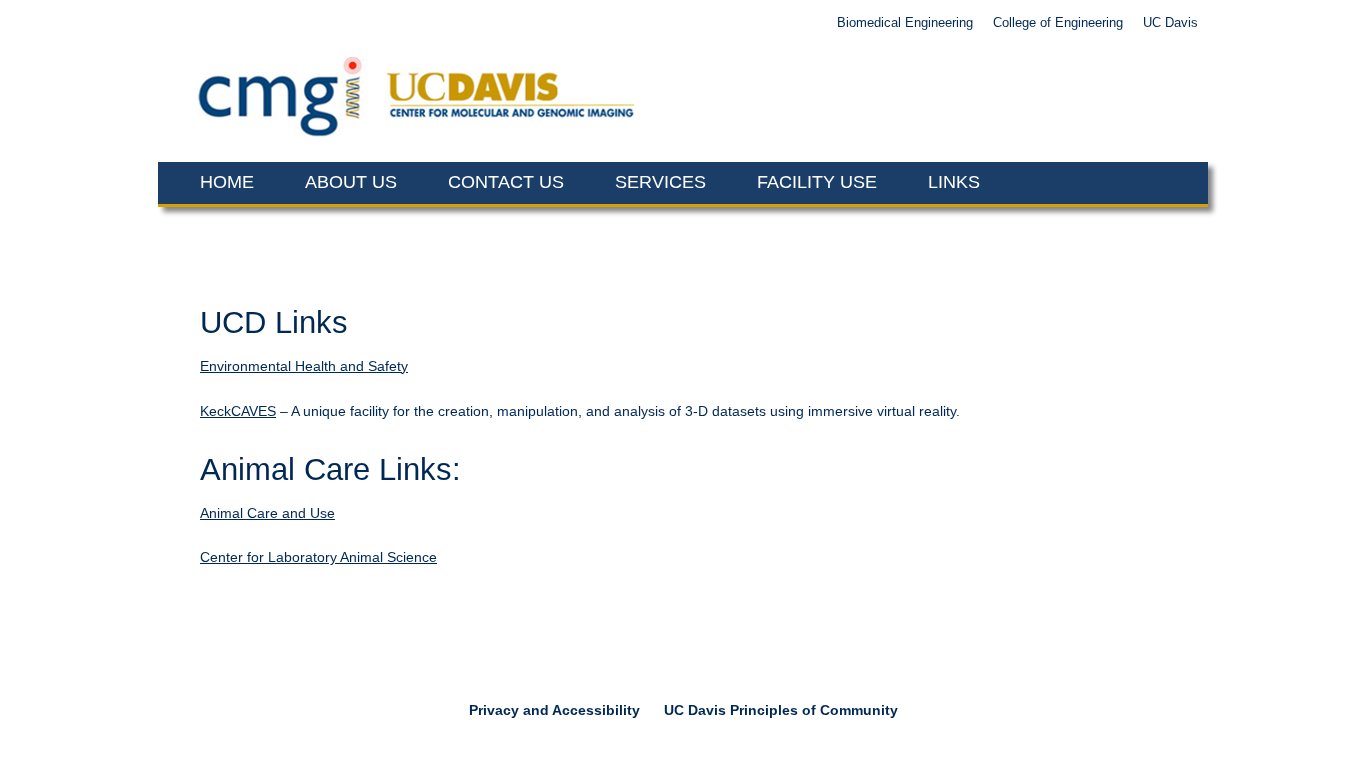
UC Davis (1170, 23)
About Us (351, 182)
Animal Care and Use (267, 513)
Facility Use (817, 182)
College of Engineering (1058, 23)
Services (660, 182)
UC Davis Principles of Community (781, 710)
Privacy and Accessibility (554, 710)
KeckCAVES (238, 411)
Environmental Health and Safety (304, 366)
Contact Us (506, 182)
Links (954, 182)
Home (227, 182)
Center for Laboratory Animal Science (318, 557)
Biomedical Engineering (905, 23)
